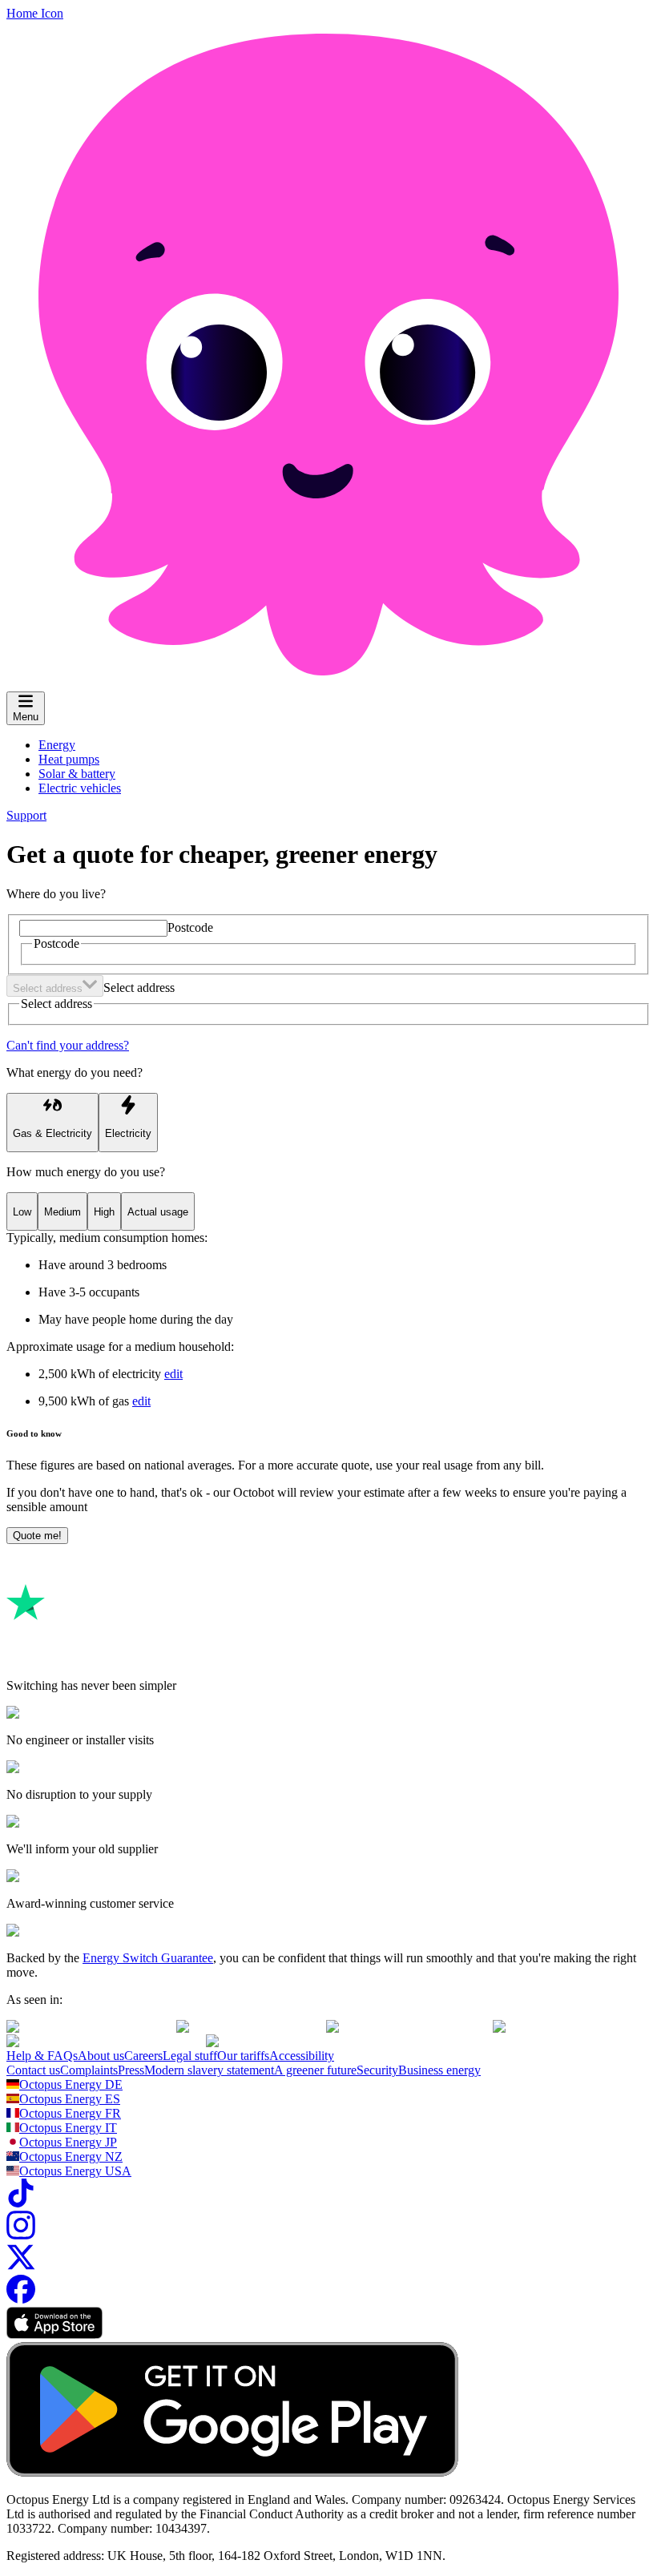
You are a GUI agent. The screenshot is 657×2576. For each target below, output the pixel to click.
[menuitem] (57, 745)
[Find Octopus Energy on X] (21, 2267)
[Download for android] (232, 2472)
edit (173, 1374)
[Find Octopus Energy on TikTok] (21, 2203)
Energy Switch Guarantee (148, 1958)
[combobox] (55, 986)
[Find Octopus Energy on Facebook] (21, 2299)
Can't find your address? (68, 1045)
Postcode (190, 927)
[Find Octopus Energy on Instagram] (21, 2235)
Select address (139, 988)
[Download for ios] (54, 2334)
